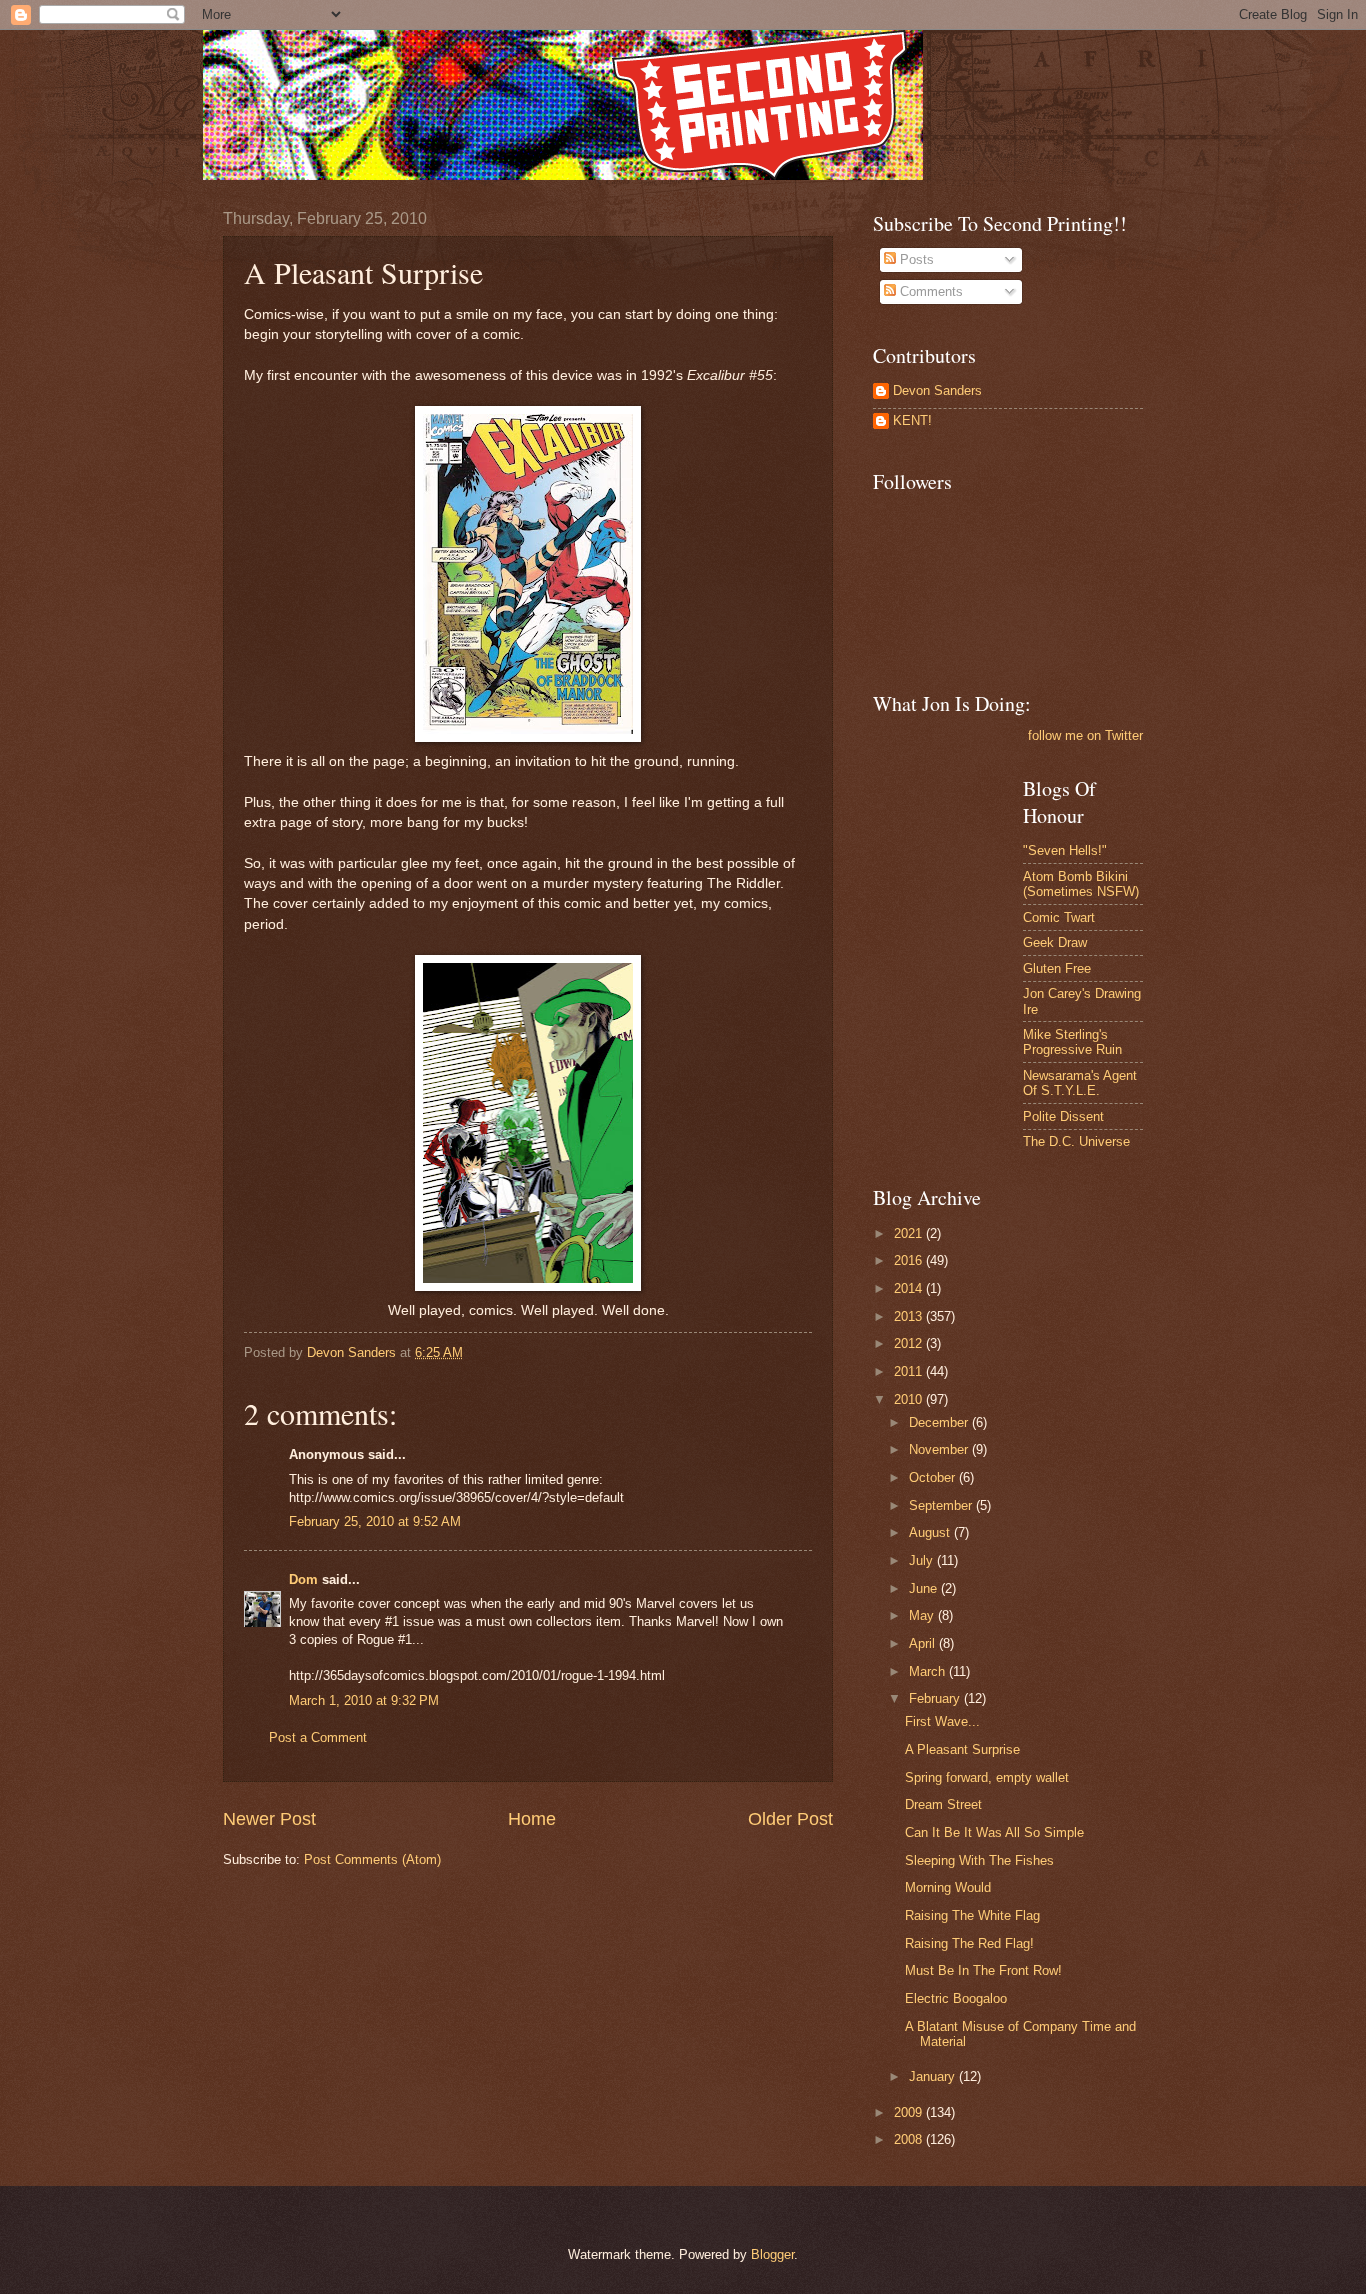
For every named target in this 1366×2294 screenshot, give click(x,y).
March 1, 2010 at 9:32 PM (364, 1700)
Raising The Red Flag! (969, 1943)
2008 (910, 2139)
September (942, 1505)
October (934, 1477)
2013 (910, 1316)
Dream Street (943, 1804)
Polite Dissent (1063, 1116)
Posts (915, 259)
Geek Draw (1055, 942)
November (940, 1449)
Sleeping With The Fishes (979, 1860)
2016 (910, 1260)
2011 (910, 1371)
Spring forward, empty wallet (987, 1777)
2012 (910, 1343)
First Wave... (942, 1721)
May (923, 1615)
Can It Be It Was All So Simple (994, 1832)
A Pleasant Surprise (962, 1749)
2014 (910, 1288)
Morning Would (948, 1887)
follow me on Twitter (1085, 735)
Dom (303, 1579)
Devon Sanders (937, 390)
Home (532, 1819)
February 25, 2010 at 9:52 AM (375, 1521)
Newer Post (269, 1819)
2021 (910, 1233)
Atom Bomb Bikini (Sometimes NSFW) (1081, 884)
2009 (910, 2112)
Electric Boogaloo (956, 1998)
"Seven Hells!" (1065, 850)
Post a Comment (318, 1737)
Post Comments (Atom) (372, 1859)
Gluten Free (1057, 968)
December (940, 1422)
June (925, 1588)
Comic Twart (1059, 917)
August (931, 1532)
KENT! (912, 420)
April (924, 1643)
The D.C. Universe (1076, 1141)
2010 (910, 1399)
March (929, 1671)
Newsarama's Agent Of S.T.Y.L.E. (1080, 1083)
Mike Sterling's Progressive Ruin (1072, 1042)
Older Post (790, 1819)
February (936, 1698)
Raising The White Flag (972, 1915)
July (923, 1560)
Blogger (772, 2254)
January (934, 2076)
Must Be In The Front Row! (983, 1970)
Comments (929, 291)
